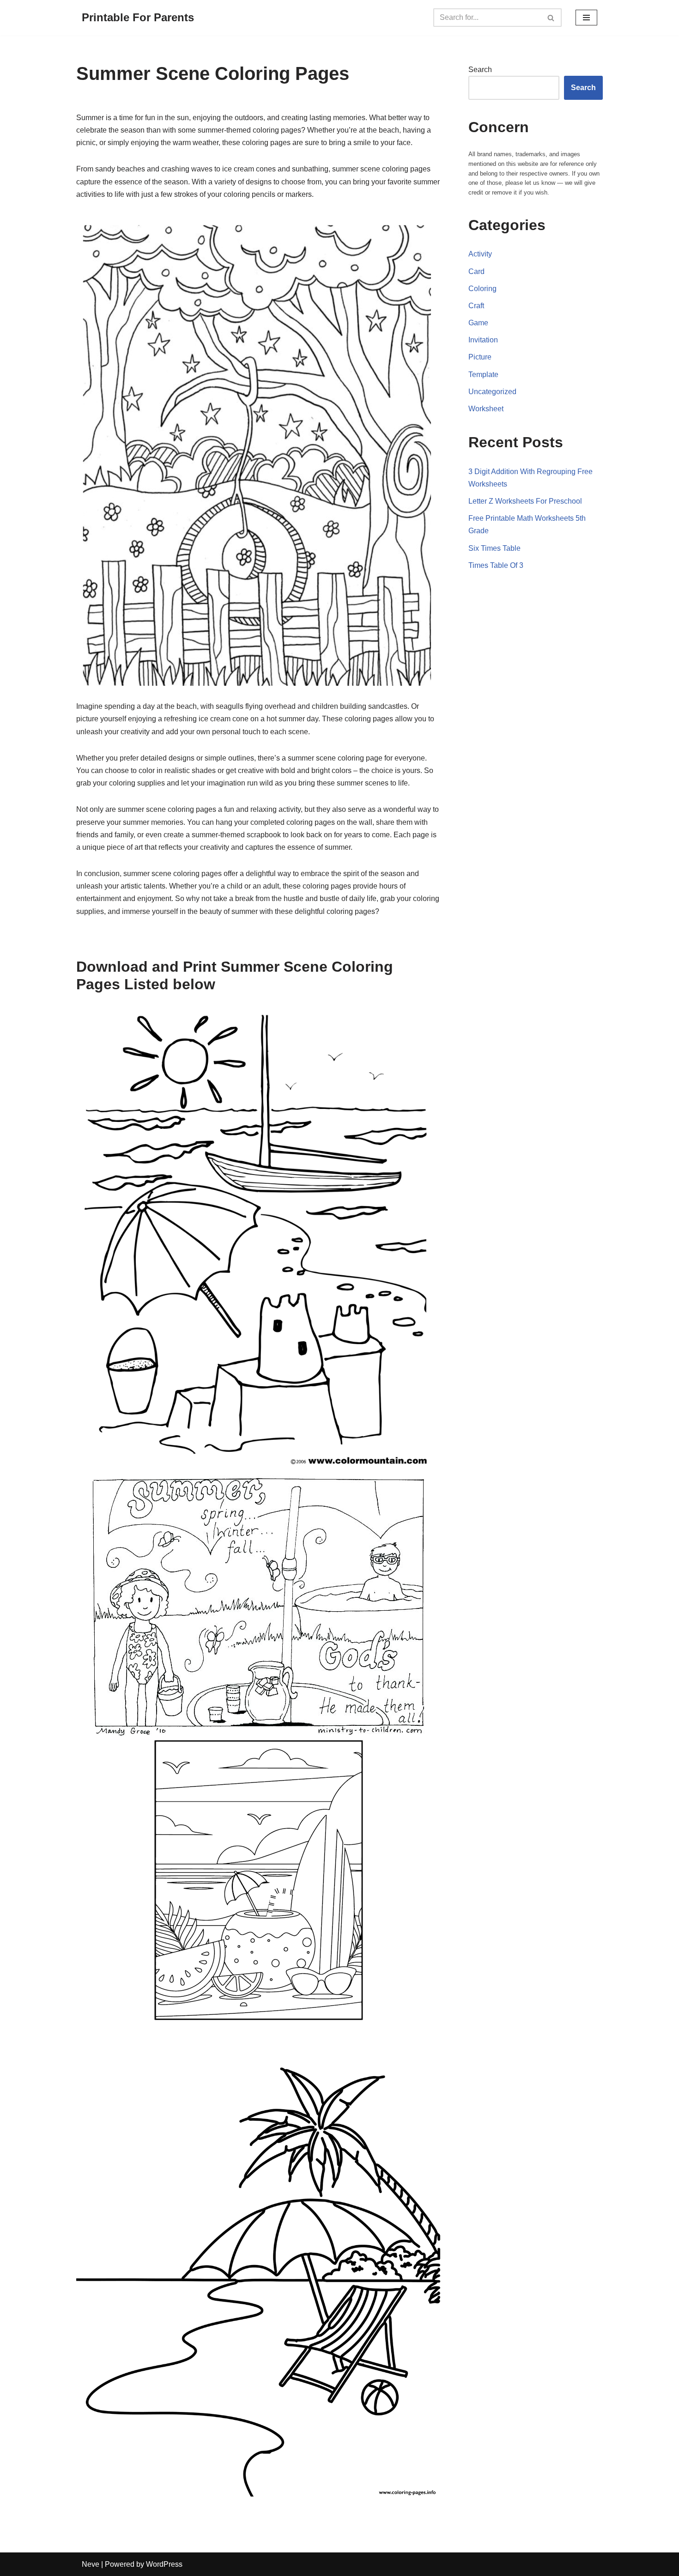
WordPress (164, 2564)
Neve (91, 2564)
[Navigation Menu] (586, 18)
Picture (480, 357)
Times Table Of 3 (496, 565)
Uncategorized (492, 392)
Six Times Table (494, 548)
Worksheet (486, 409)
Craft (476, 306)
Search (480, 70)
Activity (480, 254)
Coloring (482, 289)
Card (476, 271)
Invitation (483, 340)
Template (483, 375)
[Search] (551, 18)
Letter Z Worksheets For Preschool (525, 501)
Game (478, 323)
